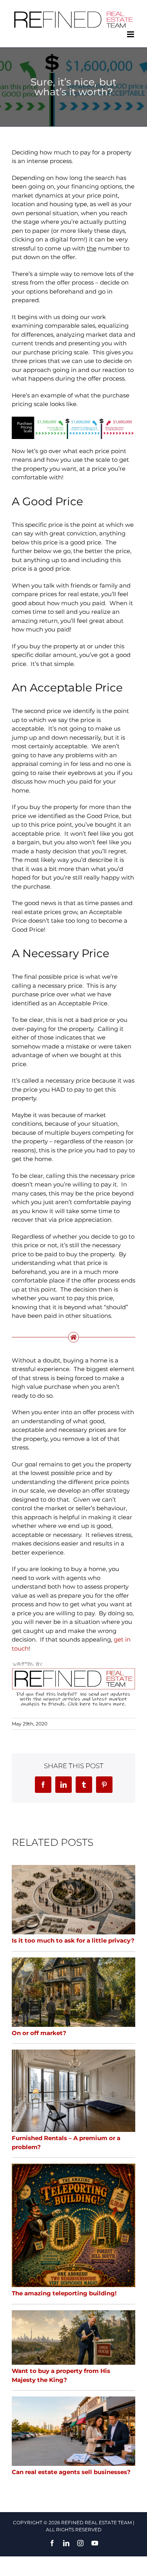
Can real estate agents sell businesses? (71, 2472)
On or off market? (39, 2033)
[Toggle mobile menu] (131, 34)
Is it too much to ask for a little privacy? (73, 1940)
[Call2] (73, 1664)
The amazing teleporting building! (64, 2293)
